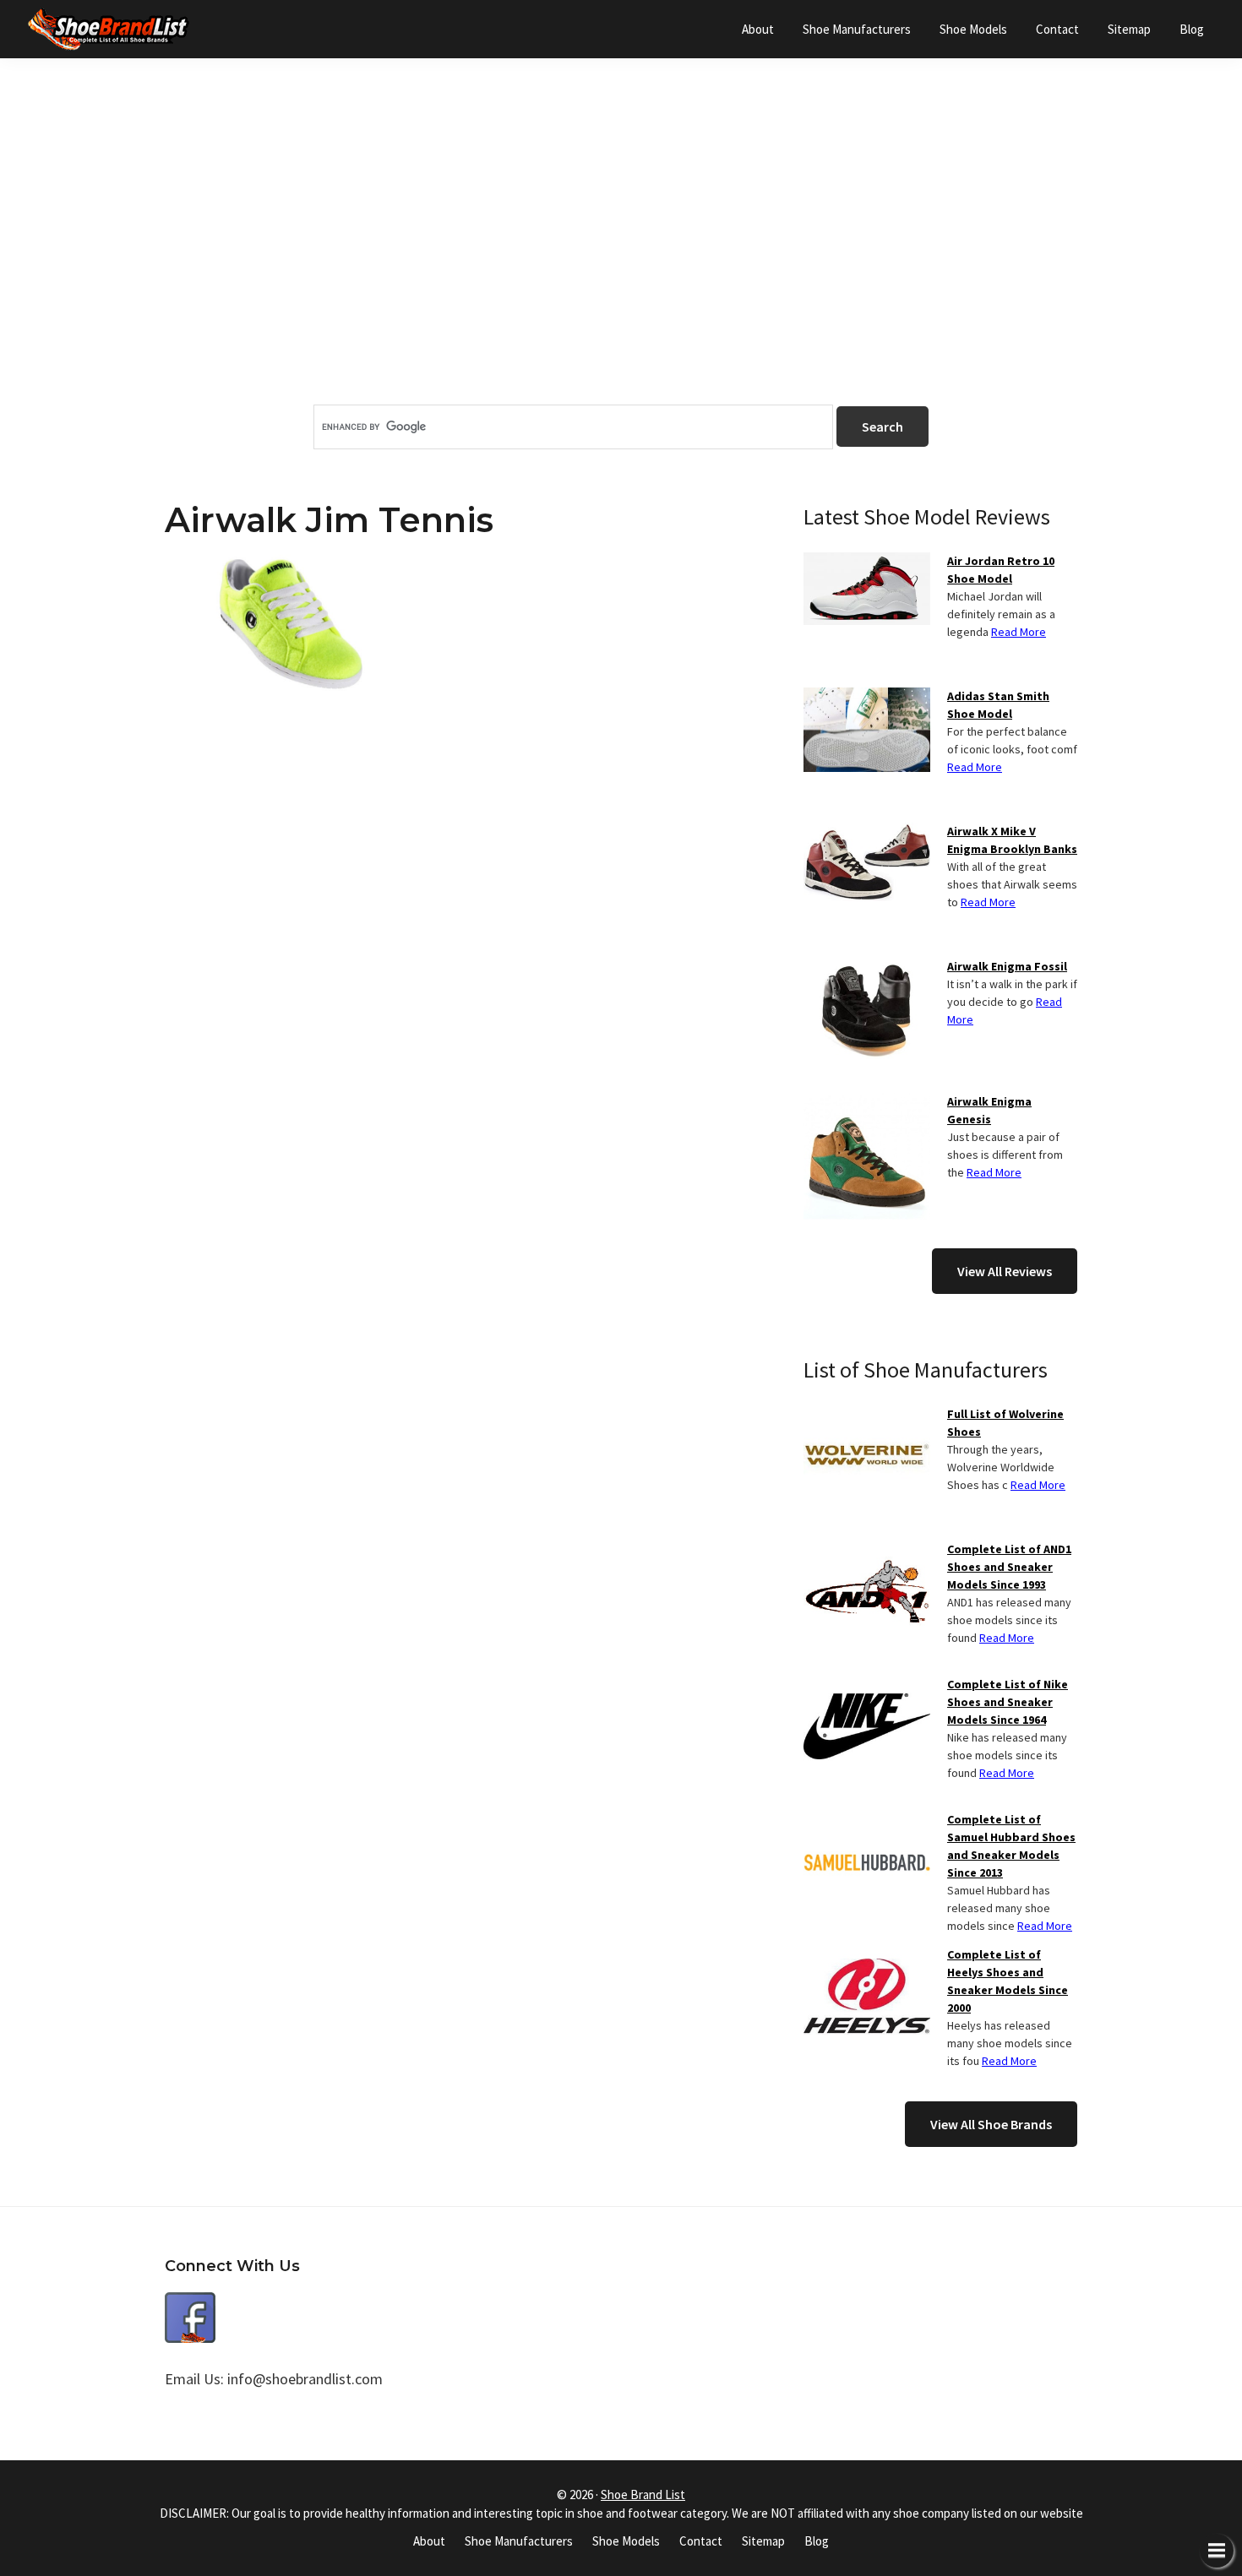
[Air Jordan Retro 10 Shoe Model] (867, 562)
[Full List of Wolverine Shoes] (867, 1416)
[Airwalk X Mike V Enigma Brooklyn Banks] (867, 833)
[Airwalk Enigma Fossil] (867, 968)
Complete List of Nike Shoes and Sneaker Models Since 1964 (1008, 1702)
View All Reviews (1005, 1271)
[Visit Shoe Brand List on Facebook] (190, 2304)
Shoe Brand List (643, 2494)
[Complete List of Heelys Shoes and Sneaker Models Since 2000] (867, 1956)
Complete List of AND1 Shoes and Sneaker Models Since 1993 (1009, 1567)
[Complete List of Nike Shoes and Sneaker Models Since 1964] (867, 1686)
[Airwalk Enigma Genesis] (867, 1103)
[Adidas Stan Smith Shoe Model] (867, 698)
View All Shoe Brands (991, 2124)
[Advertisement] (621, 261)
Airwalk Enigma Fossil (1007, 966)
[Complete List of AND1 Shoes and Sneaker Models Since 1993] (867, 1551)
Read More (1019, 632)
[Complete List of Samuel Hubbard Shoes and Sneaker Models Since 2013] (867, 1821)
